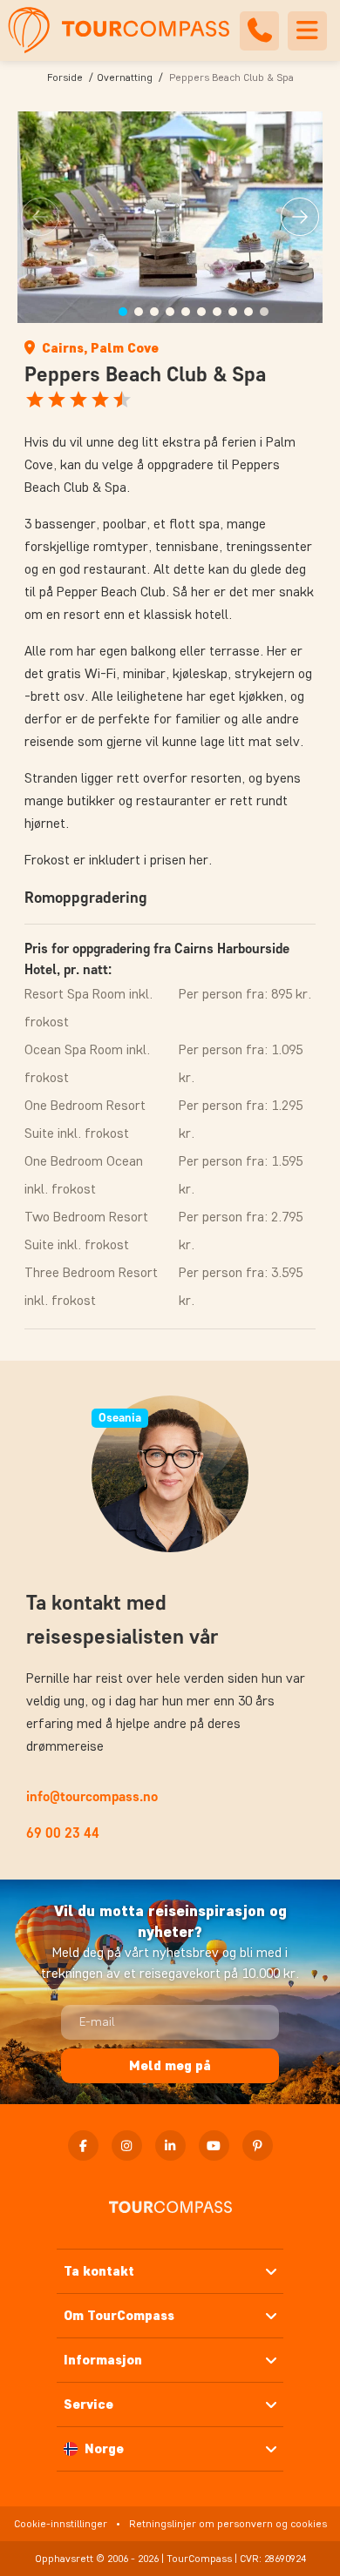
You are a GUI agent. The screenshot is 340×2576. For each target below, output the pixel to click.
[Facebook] (83, 2146)
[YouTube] (214, 2146)
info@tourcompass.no (92, 1796)
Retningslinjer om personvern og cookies (228, 2523)
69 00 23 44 (63, 1833)
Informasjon (103, 2360)
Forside (65, 77)
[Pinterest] (258, 2146)
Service (88, 2404)
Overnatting (125, 77)
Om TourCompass (119, 2315)
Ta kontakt (99, 2271)
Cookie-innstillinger (61, 2523)
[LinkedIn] (170, 2146)
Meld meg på (170, 2065)
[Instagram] (127, 2146)
